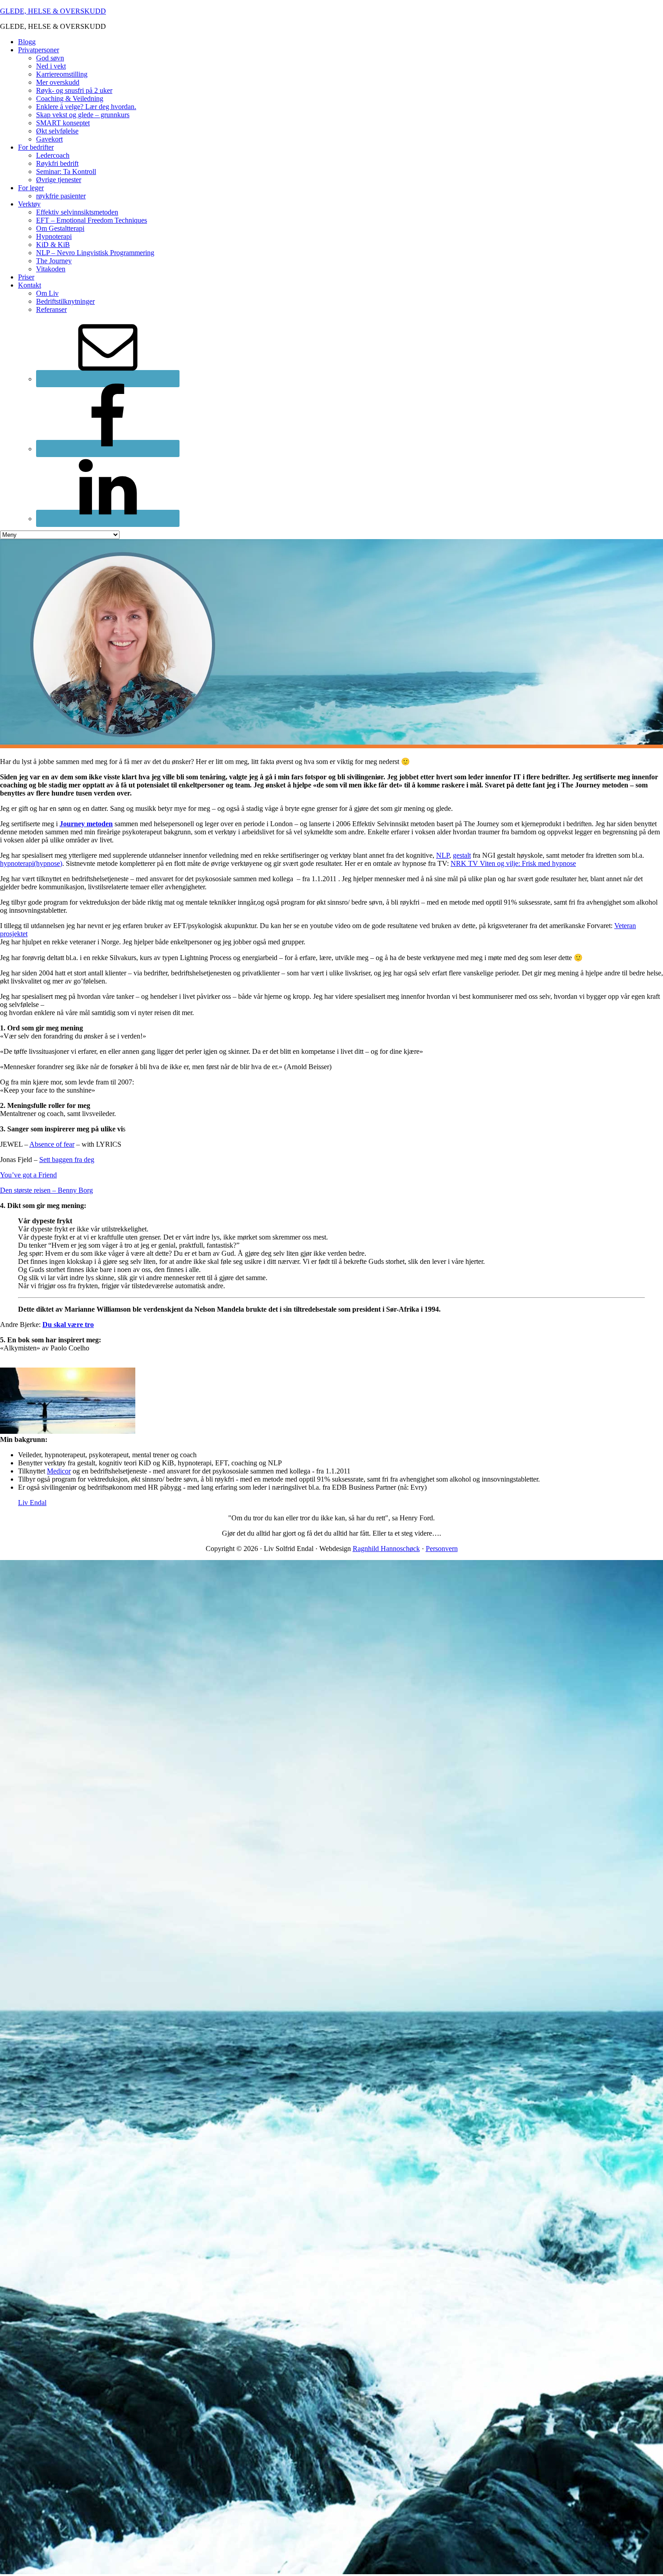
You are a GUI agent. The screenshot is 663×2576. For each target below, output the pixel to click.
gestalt (462, 855)
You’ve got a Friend (28, 1175)
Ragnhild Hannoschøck (386, 1549)
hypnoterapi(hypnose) (31, 863)
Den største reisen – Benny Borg (46, 1190)
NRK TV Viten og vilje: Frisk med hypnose (513, 863)
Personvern (442, 1549)
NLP (443, 855)
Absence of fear (52, 1144)
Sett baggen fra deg (67, 1160)
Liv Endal (32, 1503)
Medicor (59, 1471)
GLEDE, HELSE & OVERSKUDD (53, 11)
